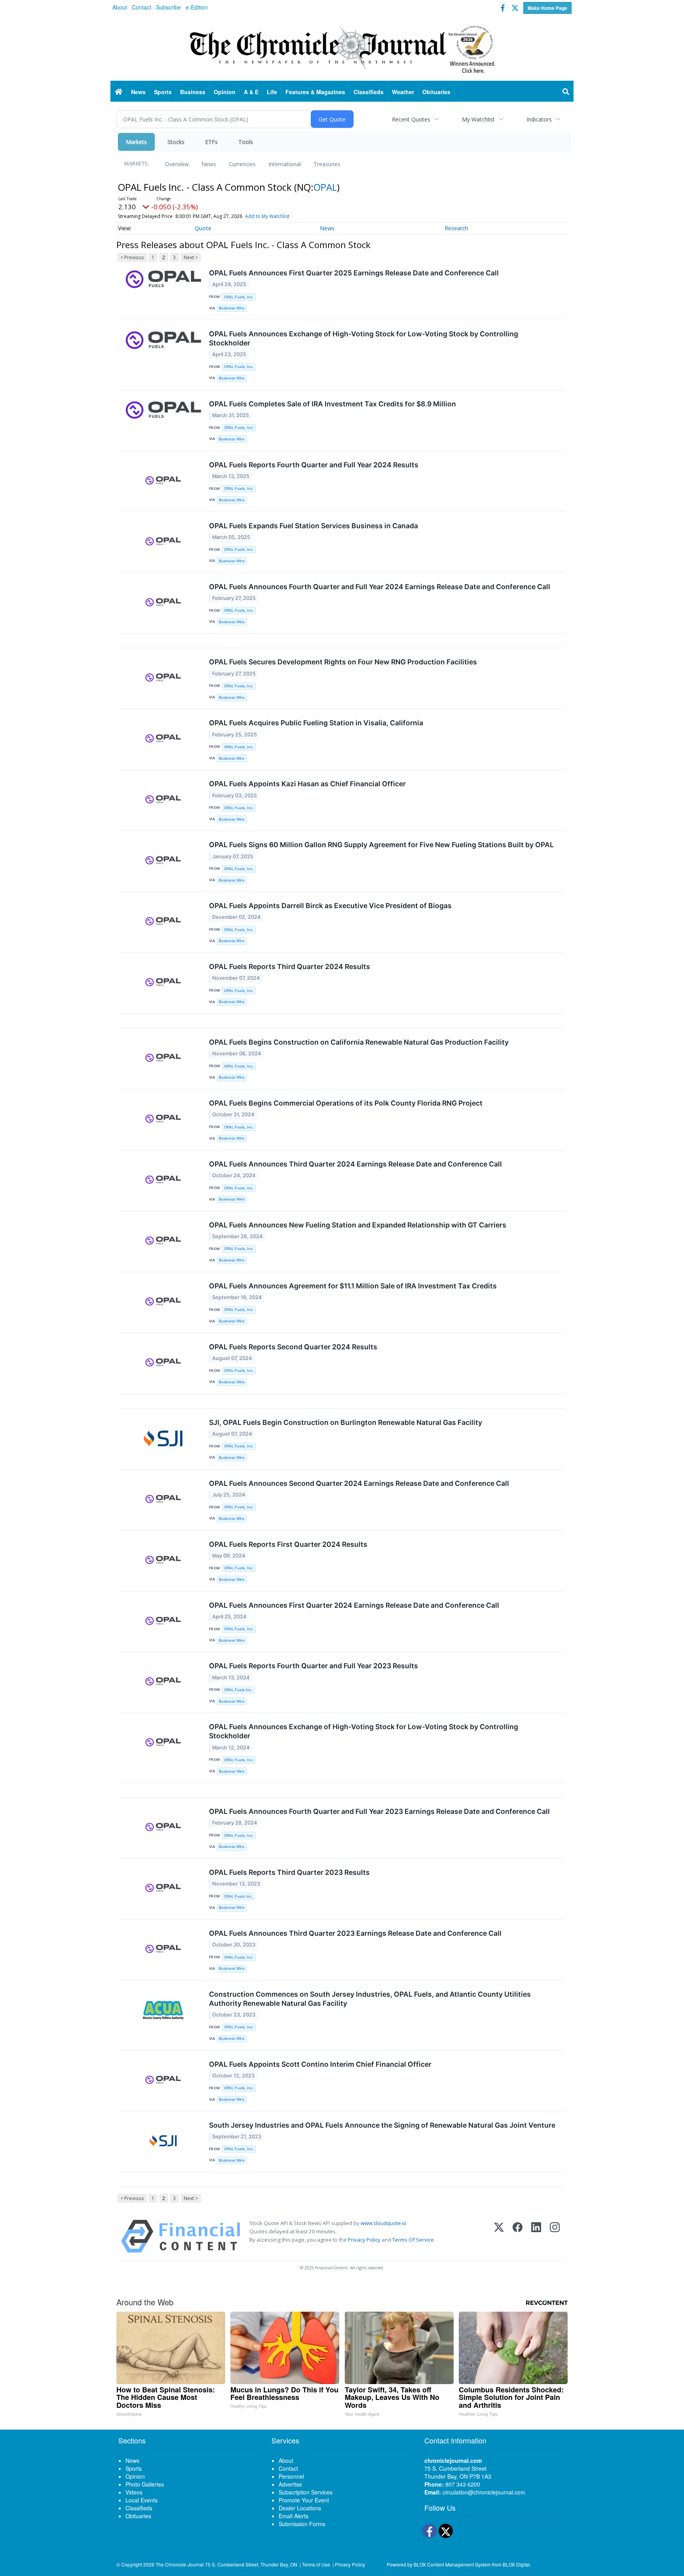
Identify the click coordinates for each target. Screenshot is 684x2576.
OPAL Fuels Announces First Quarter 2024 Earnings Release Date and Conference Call (354, 1605)
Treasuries (327, 164)
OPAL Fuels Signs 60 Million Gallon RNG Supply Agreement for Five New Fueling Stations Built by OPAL (381, 845)
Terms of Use (316, 2564)
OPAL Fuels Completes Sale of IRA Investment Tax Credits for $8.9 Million (332, 404)
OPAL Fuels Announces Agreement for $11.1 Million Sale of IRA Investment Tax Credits (353, 1286)
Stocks (176, 142)
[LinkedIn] (536, 2236)
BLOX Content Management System (452, 2564)
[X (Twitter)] (499, 2236)
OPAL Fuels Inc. (238, 1690)
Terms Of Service (413, 2240)
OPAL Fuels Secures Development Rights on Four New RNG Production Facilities (343, 662)
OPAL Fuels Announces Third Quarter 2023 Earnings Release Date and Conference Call (355, 1933)
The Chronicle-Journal (180, 2564)
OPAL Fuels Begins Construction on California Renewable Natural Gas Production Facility (359, 1042)
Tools (246, 142)
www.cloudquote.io (384, 2223)
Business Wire (232, 308)
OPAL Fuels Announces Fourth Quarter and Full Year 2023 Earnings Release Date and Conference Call (379, 1811)
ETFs (211, 142)
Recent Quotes (411, 119)
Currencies (242, 164)
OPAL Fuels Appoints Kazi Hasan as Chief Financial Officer (307, 784)
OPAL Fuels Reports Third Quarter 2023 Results (289, 1872)
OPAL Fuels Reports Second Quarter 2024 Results (293, 1347)
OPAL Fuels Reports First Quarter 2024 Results (288, 1544)
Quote (203, 228)
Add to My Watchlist (267, 216)
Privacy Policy (364, 2240)
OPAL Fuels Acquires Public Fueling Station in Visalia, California (316, 723)
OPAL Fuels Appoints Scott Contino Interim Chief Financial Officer (320, 2064)
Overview (177, 164)
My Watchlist (478, 119)
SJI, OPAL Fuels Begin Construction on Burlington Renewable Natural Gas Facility (346, 1422)
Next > (191, 257)
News (209, 164)
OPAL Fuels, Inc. (239, 297)
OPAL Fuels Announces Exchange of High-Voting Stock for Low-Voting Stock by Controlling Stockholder (364, 338)
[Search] (566, 92)
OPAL (325, 187)
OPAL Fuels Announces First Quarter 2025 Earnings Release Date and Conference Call (354, 273)
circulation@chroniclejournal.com (484, 2492)
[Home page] (342, 48)
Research (456, 228)
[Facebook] (518, 2236)
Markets (136, 142)
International (285, 164)
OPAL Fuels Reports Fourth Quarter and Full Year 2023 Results (313, 1666)
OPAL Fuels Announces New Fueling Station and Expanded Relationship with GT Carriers (358, 1225)
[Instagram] (555, 2236)
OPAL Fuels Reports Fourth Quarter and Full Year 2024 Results (314, 465)
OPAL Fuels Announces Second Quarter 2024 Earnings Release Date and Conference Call (359, 1483)
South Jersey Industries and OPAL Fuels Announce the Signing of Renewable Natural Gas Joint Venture (382, 2125)
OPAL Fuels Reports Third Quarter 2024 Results (290, 966)
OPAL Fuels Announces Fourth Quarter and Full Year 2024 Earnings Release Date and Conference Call (380, 587)
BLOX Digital (516, 2564)
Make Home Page (547, 8)
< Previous (132, 257)
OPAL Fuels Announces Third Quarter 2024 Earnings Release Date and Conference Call (355, 1164)
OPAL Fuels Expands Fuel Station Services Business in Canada (313, 526)
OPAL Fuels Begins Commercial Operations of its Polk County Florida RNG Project (346, 1103)
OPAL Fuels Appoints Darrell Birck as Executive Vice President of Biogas (330, 906)
